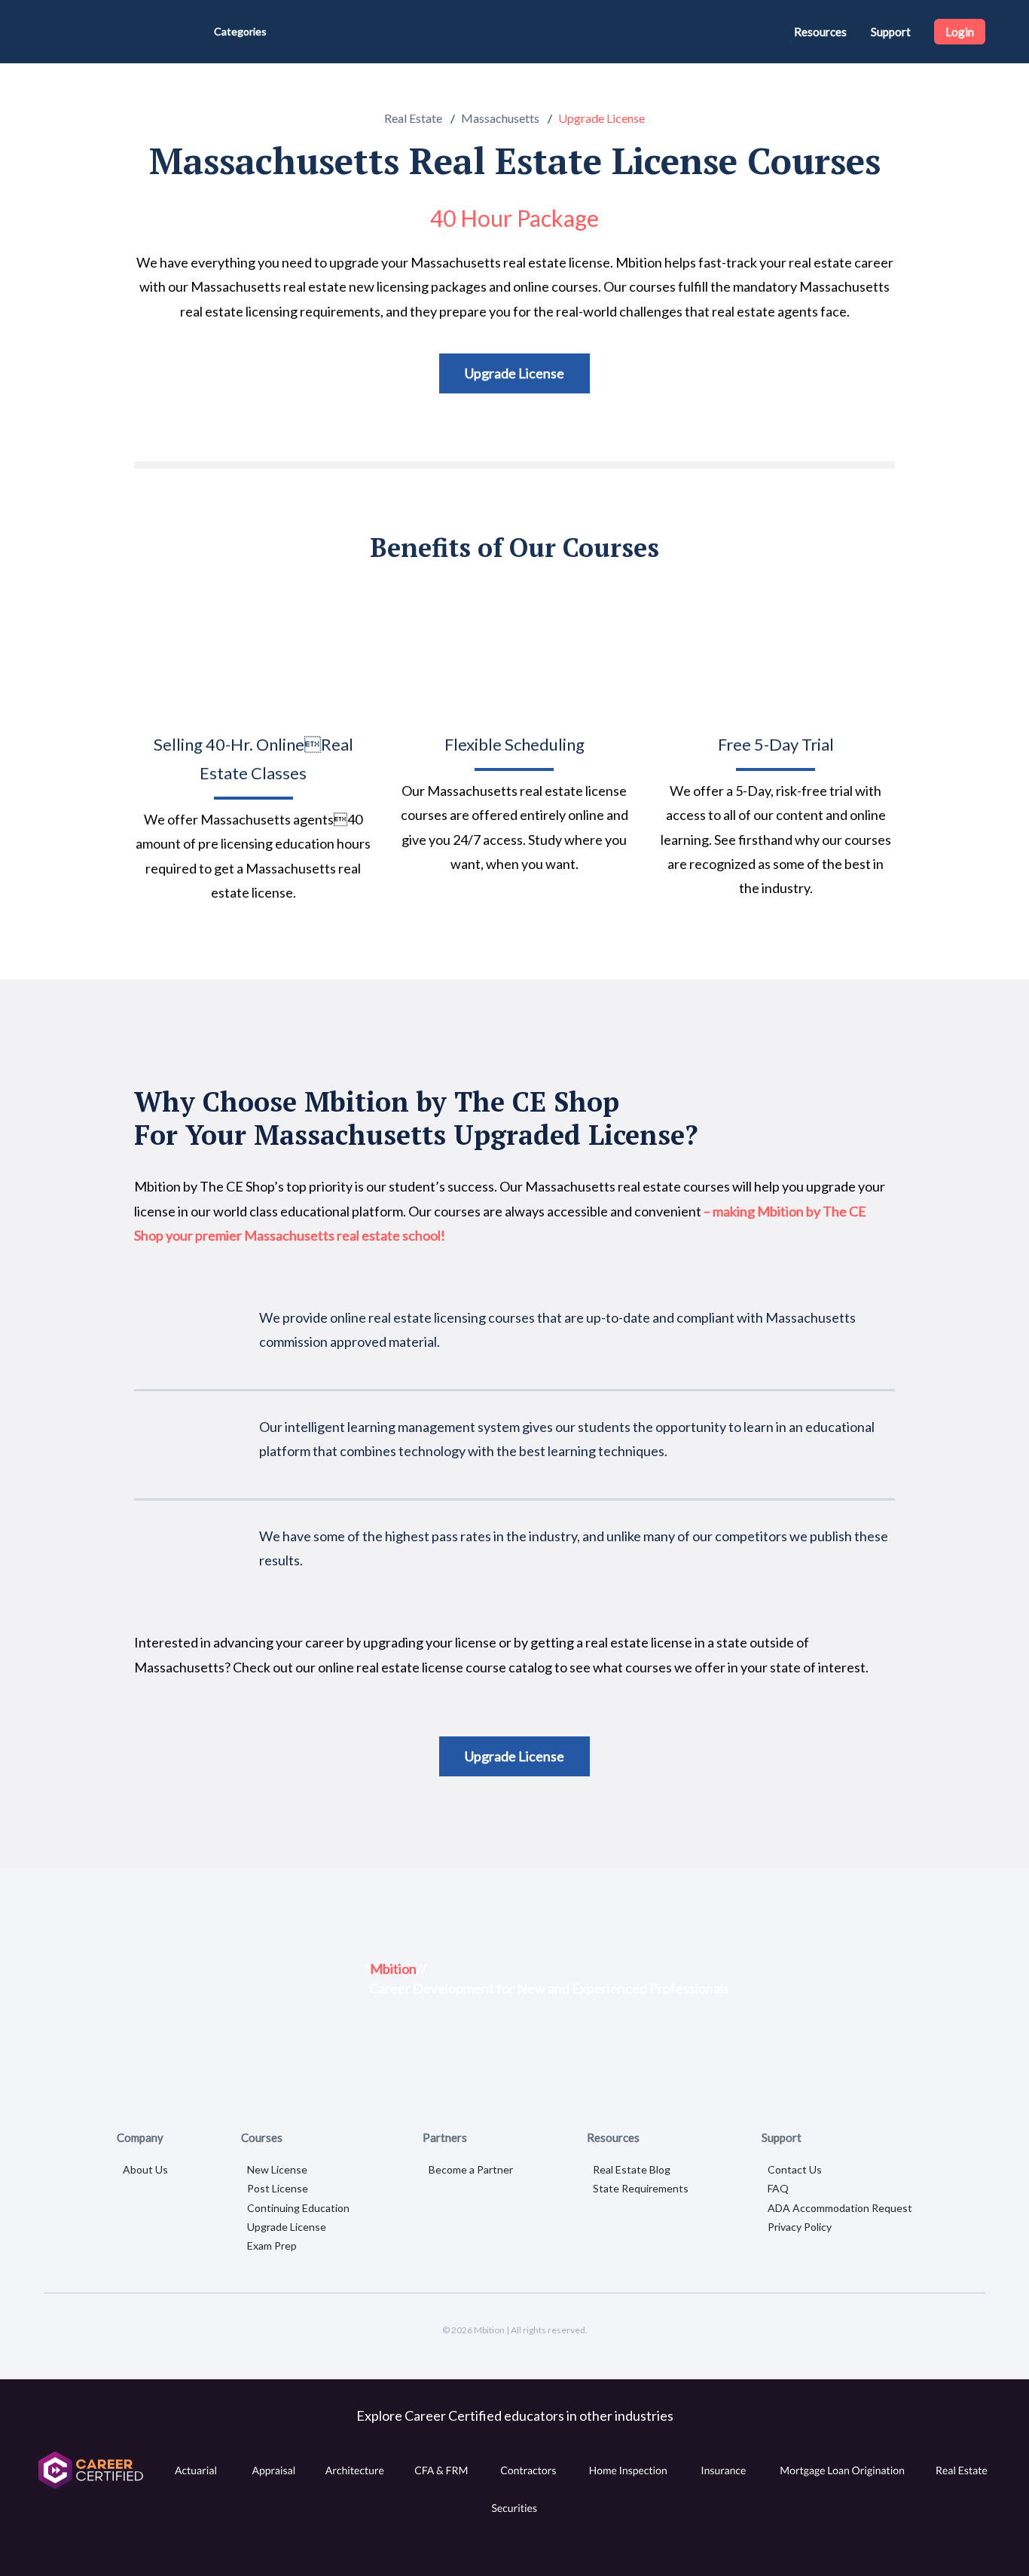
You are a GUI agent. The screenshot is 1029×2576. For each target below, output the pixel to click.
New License (277, 2169)
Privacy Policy (800, 2227)
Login (960, 32)
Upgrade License (514, 373)
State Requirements (641, 2188)
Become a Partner (471, 2169)
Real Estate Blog (632, 2169)
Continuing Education (298, 2208)
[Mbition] (98, 32)
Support (891, 32)
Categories (240, 31)
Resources (820, 32)
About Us (145, 2169)
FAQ (778, 2188)
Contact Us (795, 2169)
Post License (278, 2188)
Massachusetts (500, 118)
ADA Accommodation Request (840, 2208)
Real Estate (413, 118)
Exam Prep (272, 2246)
